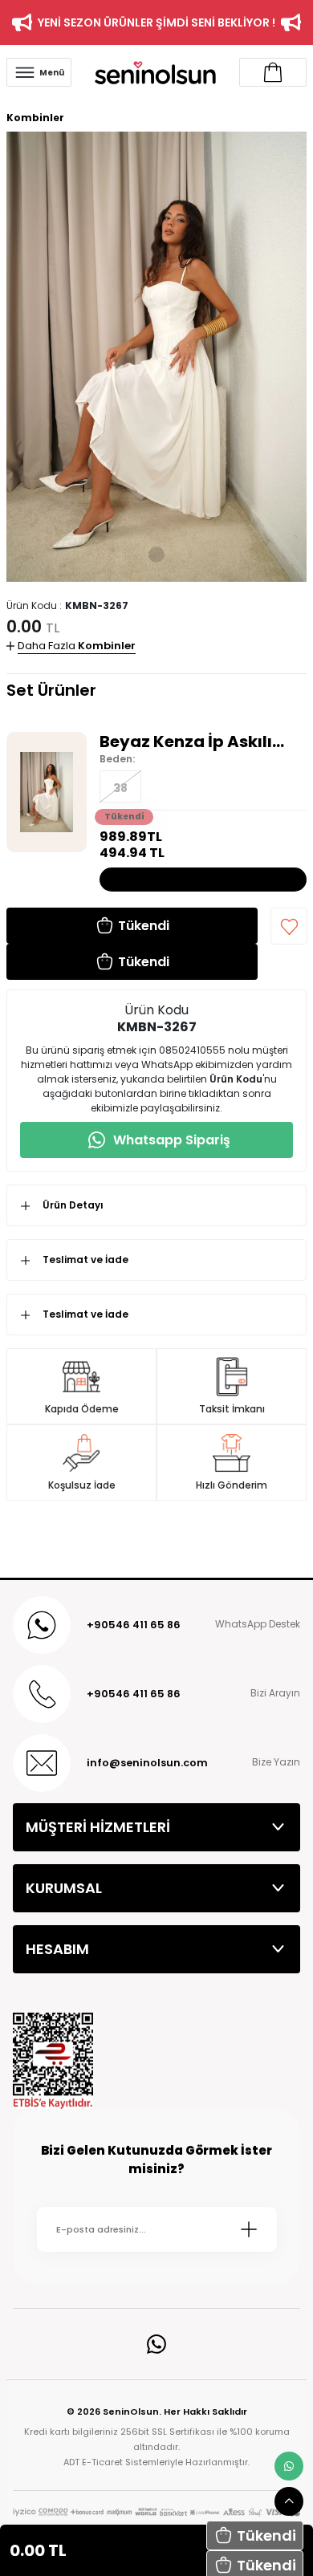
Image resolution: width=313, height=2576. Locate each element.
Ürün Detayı (73, 1205)
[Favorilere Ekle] (289, 926)
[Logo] (156, 72)
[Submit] (249, 2229)
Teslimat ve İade (85, 1260)
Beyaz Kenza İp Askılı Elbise (186, 742)
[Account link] (273, 72)
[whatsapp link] (289, 2466)
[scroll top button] (289, 2501)
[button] (255, 2535)
